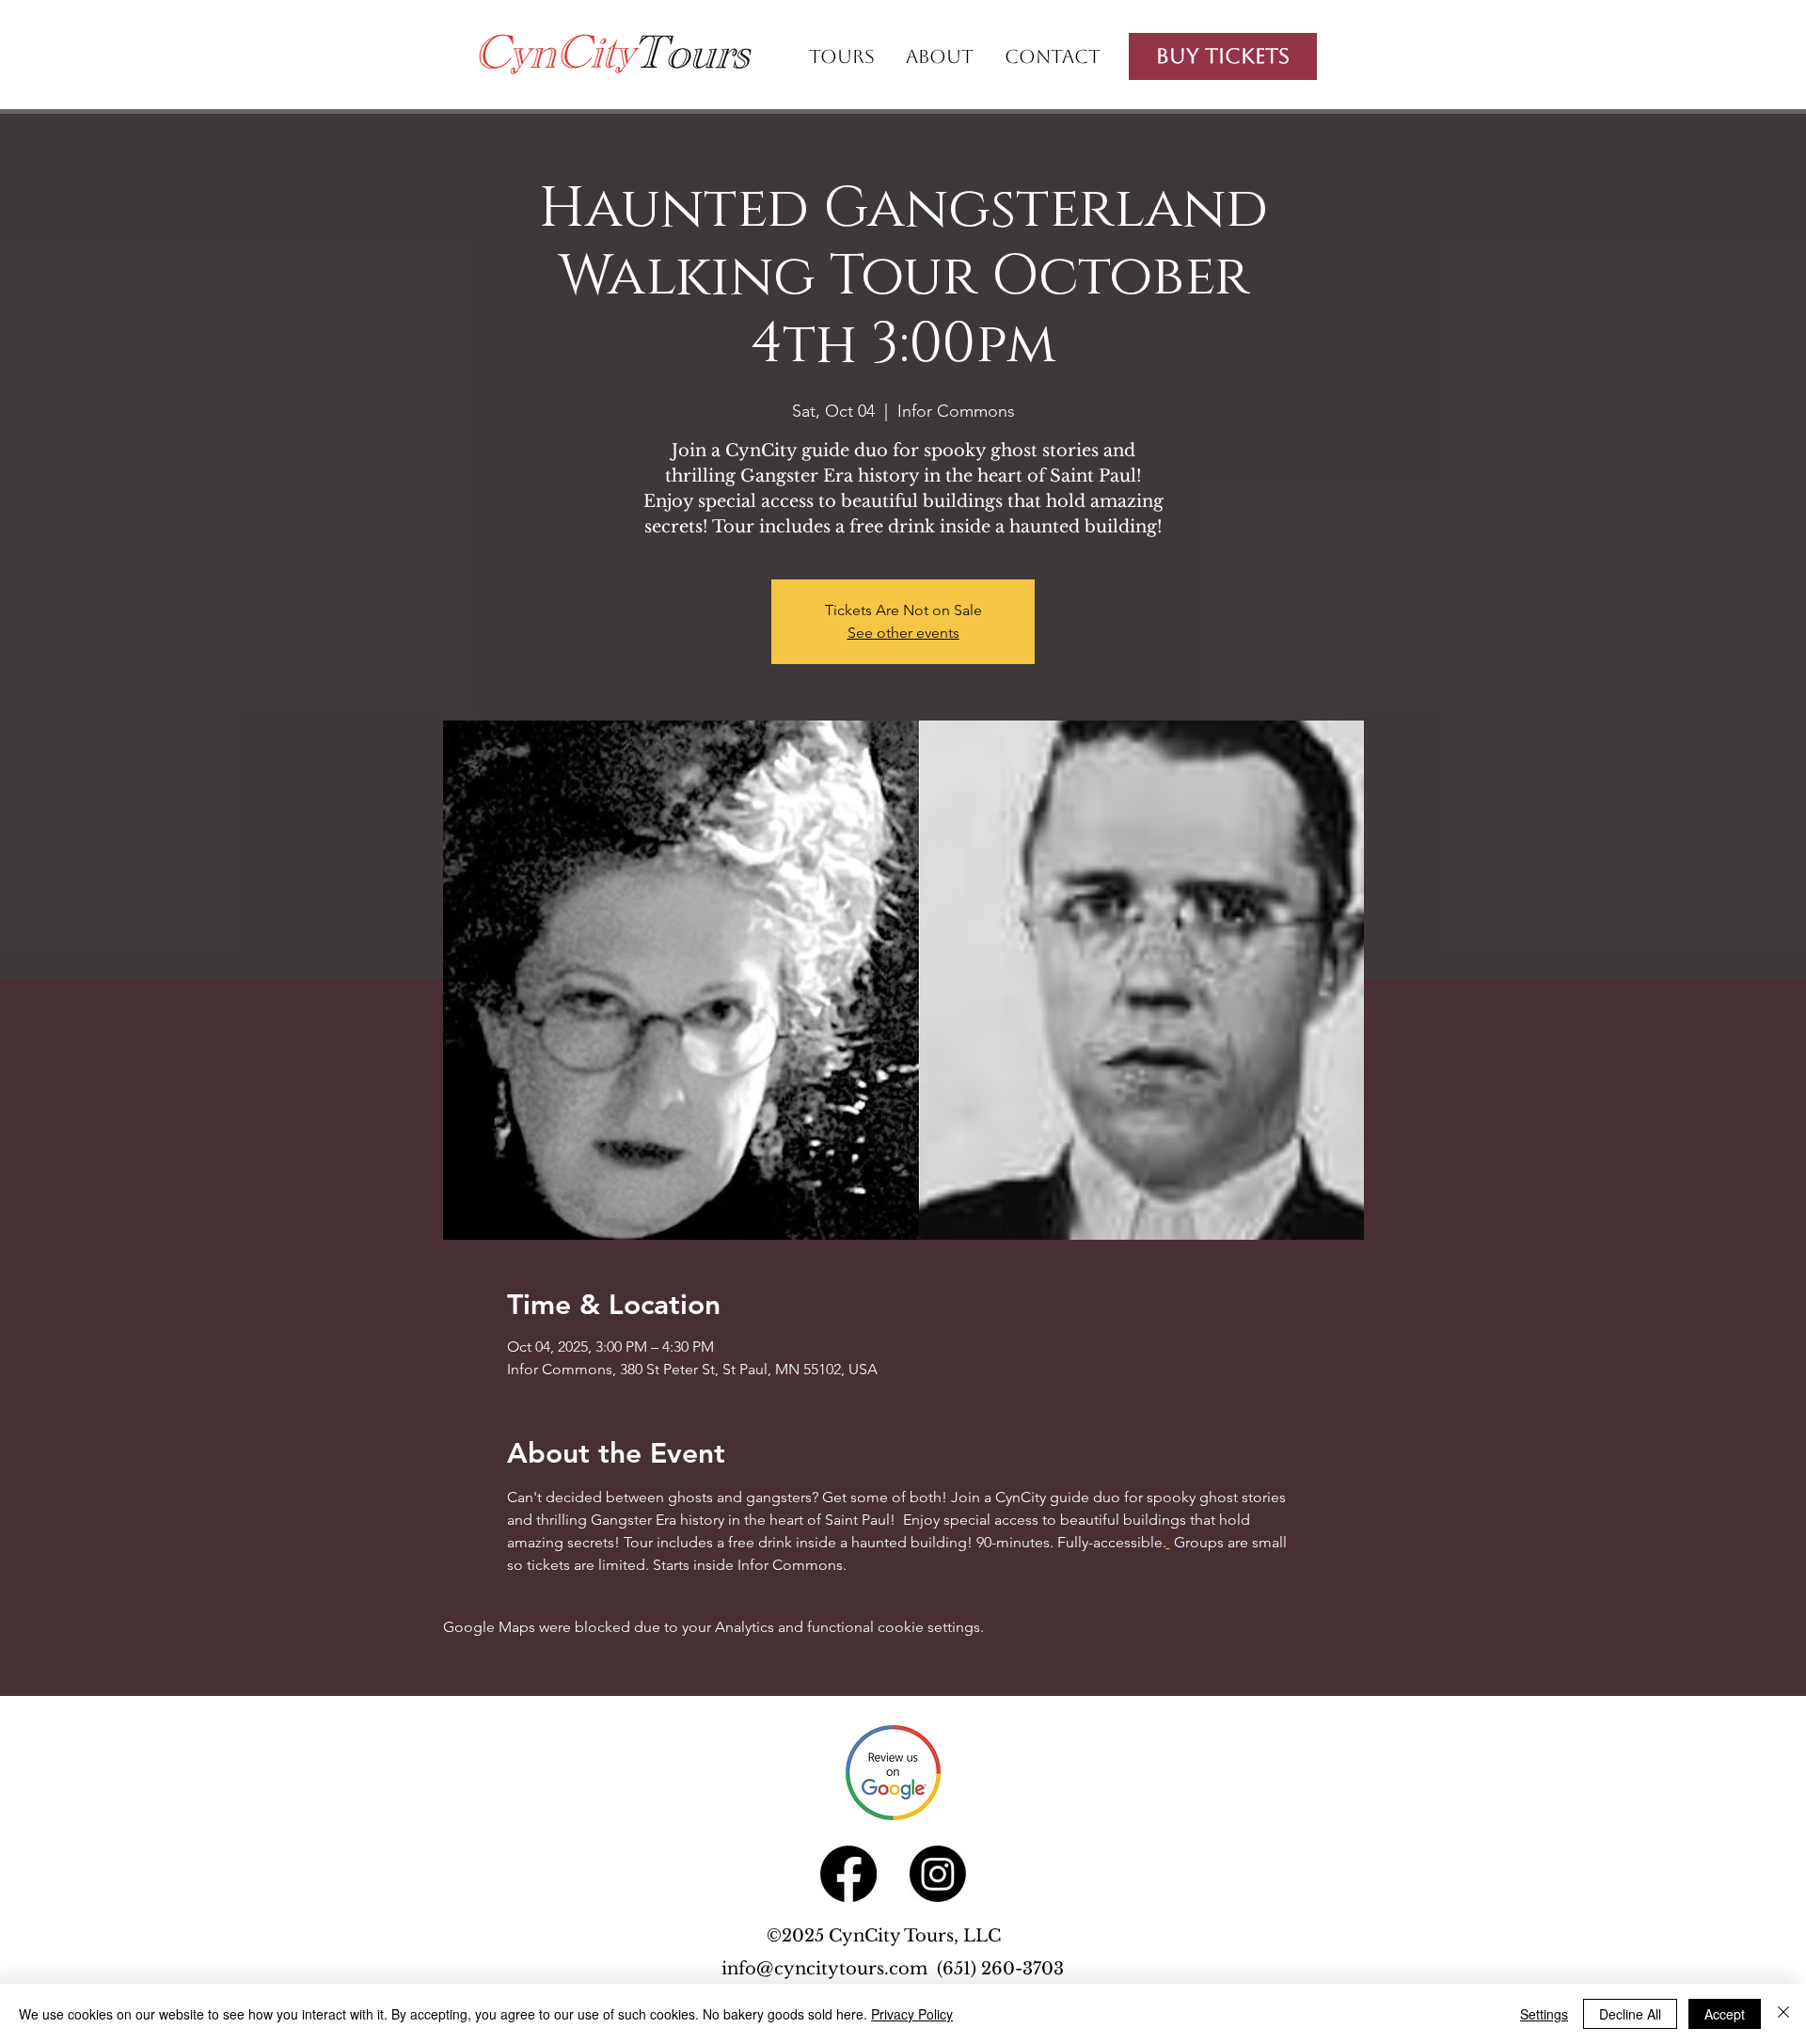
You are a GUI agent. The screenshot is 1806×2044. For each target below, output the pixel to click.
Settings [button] (1544, 2014)
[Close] (1783, 2014)
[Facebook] (848, 1874)
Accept (1725, 2014)
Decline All (1630, 2014)
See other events (903, 633)
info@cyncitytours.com (829, 1969)
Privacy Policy (912, 2014)
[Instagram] (938, 1874)
